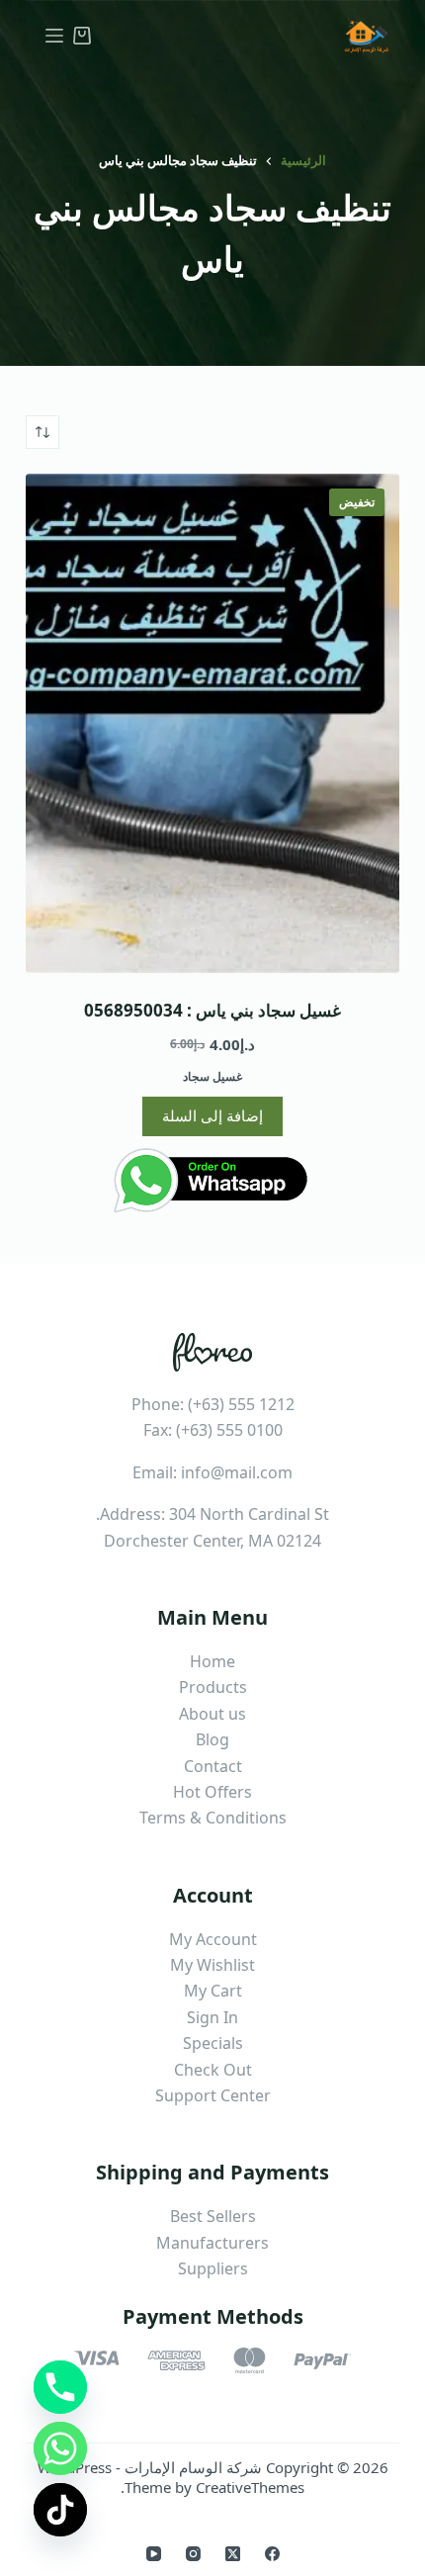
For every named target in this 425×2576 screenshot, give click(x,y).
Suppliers (213, 2268)
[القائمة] (54, 36)
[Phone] (60, 2387)
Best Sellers (213, 2216)
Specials (213, 2043)
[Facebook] (272, 2554)
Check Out (213, 2070)
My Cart (213, 1991)
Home (212, 1661)
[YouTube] (154, 2554)
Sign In (212, 2017)
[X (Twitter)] (233, 2554)
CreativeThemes (250, 2487)
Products (213, 1687)
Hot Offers (212, 1792)
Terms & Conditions (213, 1818)
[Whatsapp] (60, 2448)
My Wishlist (212, 1965)
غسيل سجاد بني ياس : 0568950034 (212, 1010)
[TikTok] (60, 2510)
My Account (213, 1939)
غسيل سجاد (212, 1076)
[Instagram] (193, 2554)
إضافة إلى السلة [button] (212, 1115)
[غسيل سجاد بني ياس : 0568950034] (212, 723)
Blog (212, 1739)
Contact (213, 1766)
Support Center (213, 2095)
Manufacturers (212, 2243)
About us (212, 1714)
